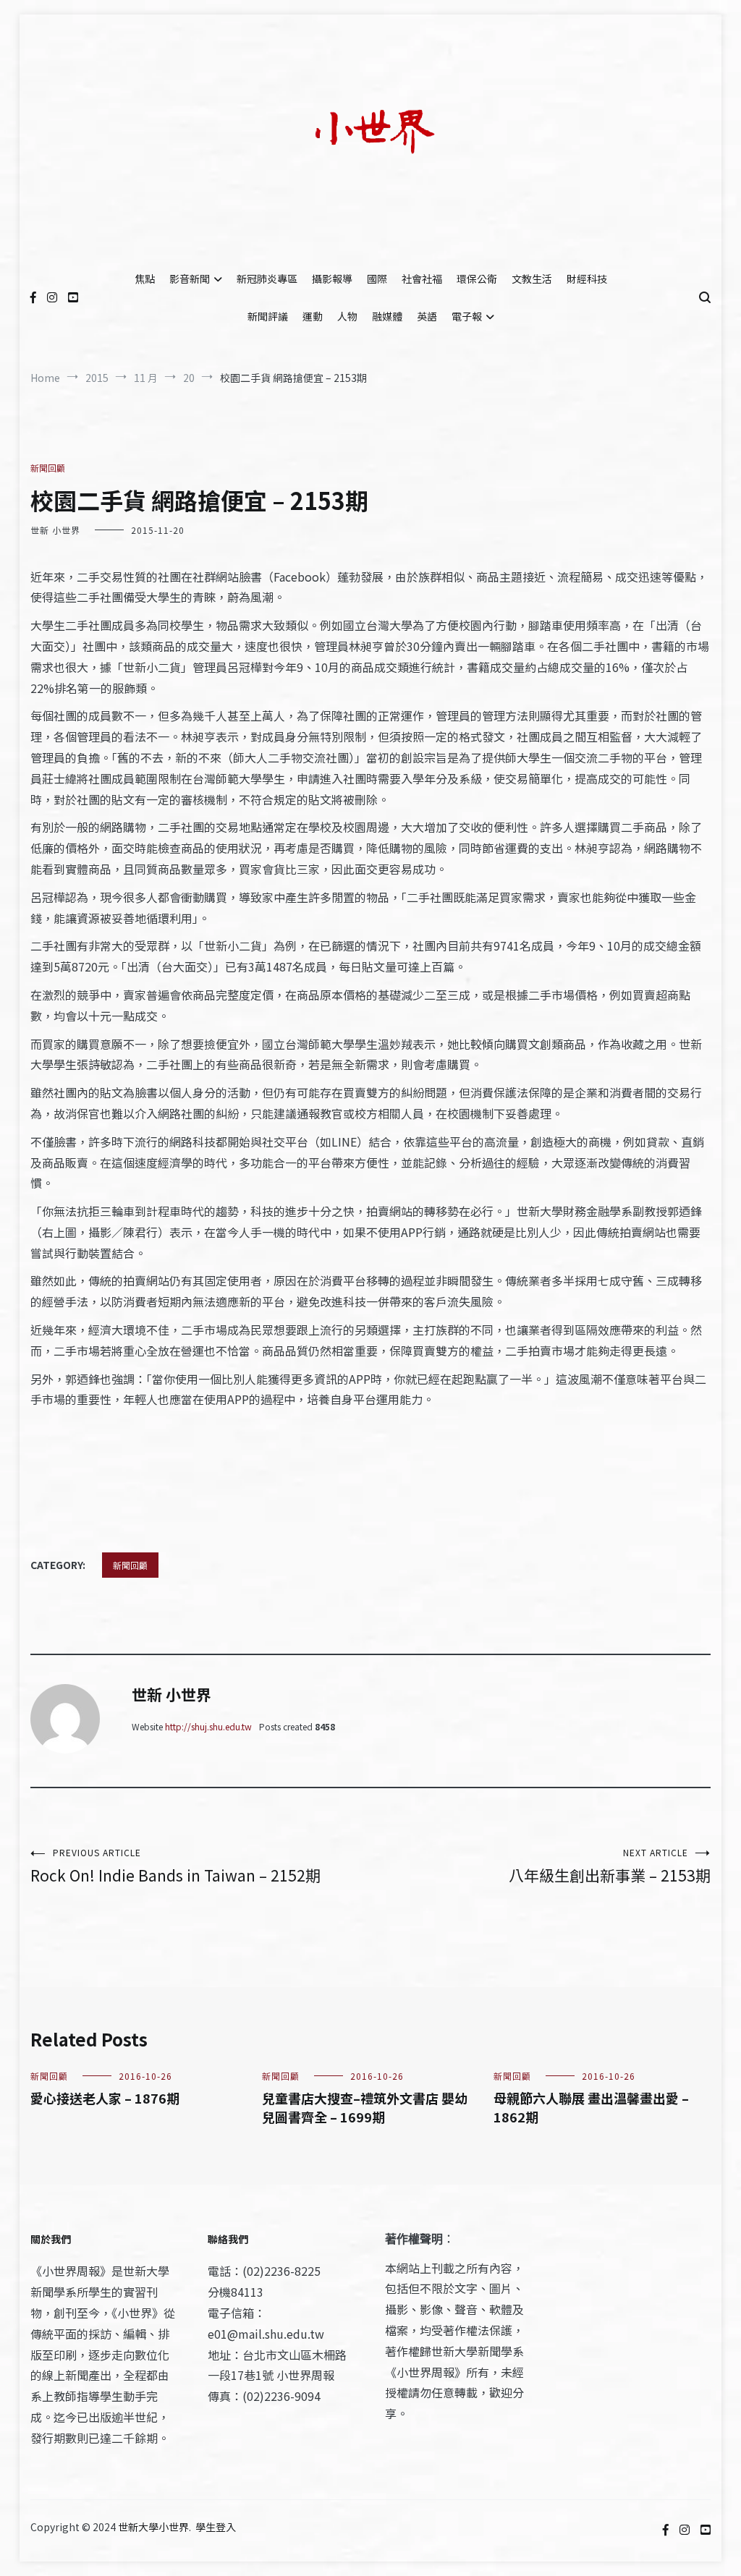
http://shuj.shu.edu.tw (208, 1726)
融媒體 (387, 316)
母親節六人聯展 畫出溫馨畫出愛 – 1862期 (591, 2107)
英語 (427, 316)
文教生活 (532, 279)
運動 (313, 316)
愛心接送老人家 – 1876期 (105, 2098)
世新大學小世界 (153, 2527)
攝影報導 (332, 279)
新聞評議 (268, 316)
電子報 (467, 316)
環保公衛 (477, 279)
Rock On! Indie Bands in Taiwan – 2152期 (175, 1866)
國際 (377, 279)
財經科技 (587, 279)
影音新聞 (190, 279)
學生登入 (216, 2527)
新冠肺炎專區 (267, 279)
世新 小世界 (55, 530)
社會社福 (422, 279)
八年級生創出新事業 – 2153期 (610, 1866)
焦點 (145, 279)
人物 (347, 316)
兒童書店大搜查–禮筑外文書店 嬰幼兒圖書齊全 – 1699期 (365, 2107)
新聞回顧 (48, 468)
